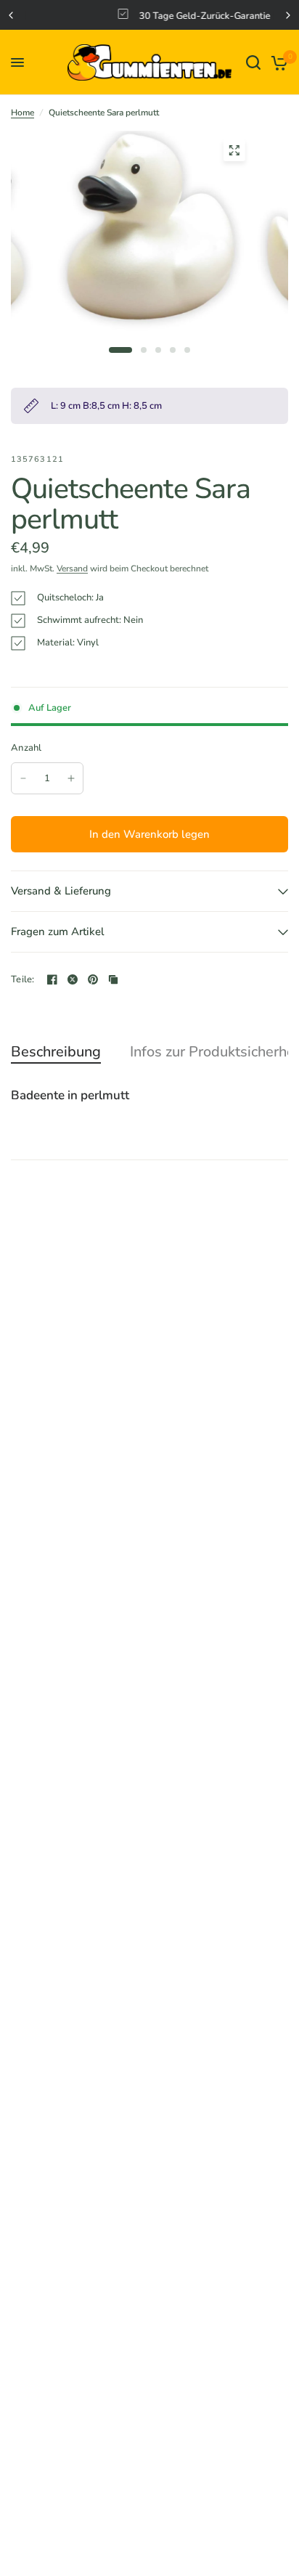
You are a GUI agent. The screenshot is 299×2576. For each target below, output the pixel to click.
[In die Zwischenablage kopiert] (113, 979)
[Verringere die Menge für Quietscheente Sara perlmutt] (23, 778)
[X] (73, 979)
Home (22, 113)
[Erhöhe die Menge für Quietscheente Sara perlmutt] (71, 778)
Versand (72, 568)
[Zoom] (234, 150)
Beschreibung (56, 1052)
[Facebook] (52, 979)
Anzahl (26, 748)
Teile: (23, 980)
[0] (277, 62)
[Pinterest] (93, 979)
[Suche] (253, 62)
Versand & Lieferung (61, 891)
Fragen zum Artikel (58, 932)
